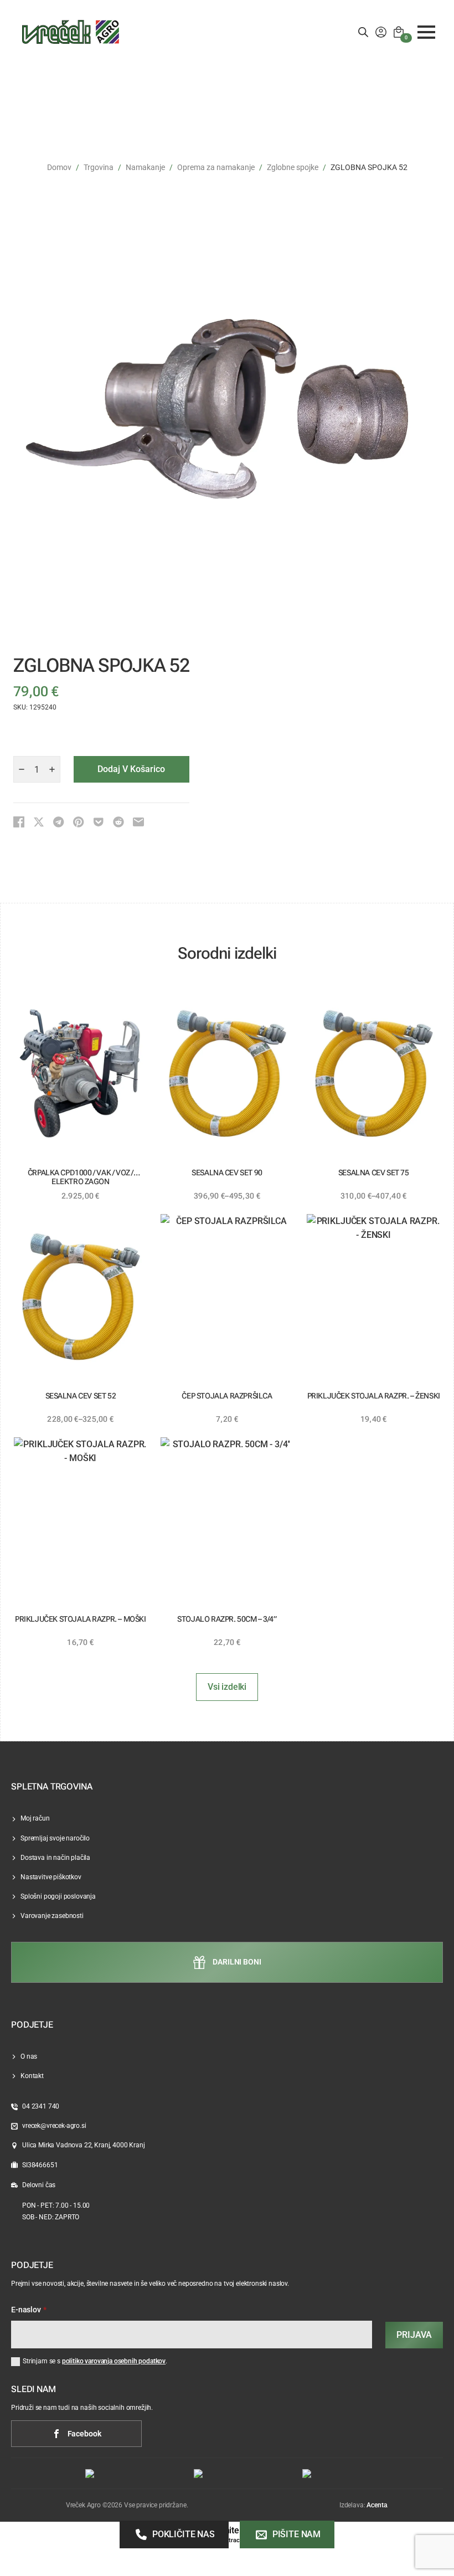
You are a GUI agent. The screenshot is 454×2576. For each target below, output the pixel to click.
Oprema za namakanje (216, 167)
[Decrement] (22, 769)
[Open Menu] (426, 32)
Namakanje (145, 167)
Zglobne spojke (293, 167)
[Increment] (52, 769)
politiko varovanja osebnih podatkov (114, 2361)
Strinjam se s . (95, 2361)
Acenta (376, 2505)
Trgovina (99, 167)
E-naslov (29, 2310)
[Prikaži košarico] (399, 32)
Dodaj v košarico (131, 769)
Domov (59, 167)
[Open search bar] (363, 32)
